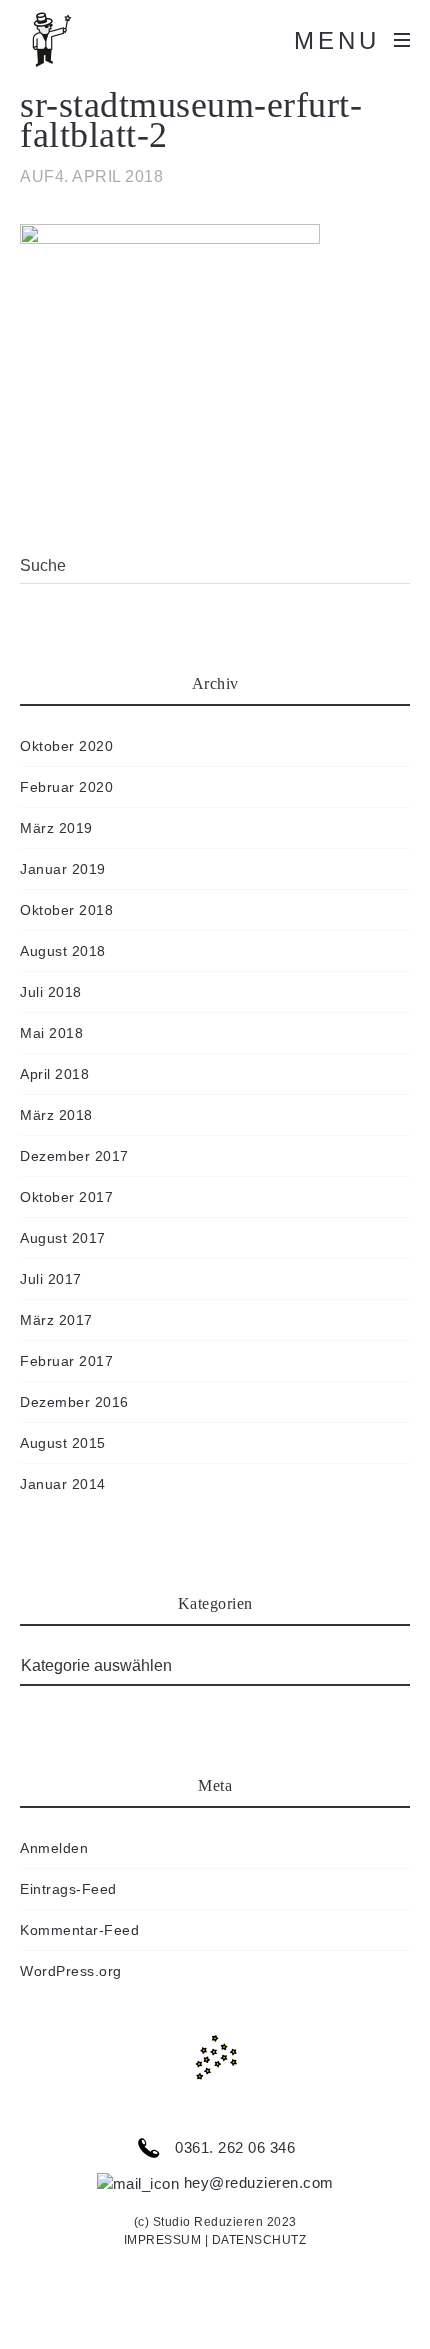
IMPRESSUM (163, 2240)
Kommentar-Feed (79, 1930)
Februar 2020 (66, 787)
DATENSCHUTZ (259, 2240)
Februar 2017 (66, 1361)
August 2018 (63, 951)
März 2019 (56, 828)
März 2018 (56, 1115)
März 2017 (56, 1320)
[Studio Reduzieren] (80, 40)
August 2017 (63, 1238)
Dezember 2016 (74, 1402)
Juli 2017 (51, 1279)
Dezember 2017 (74, 1156)
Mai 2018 (51, 1033)
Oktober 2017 (66, 1197)
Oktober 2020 (66, 746)
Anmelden (54, 1848)
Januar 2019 (63, 869)
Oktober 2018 (66, 910)
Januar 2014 (63, 1484)
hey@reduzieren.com (256, 2182)
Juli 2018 (51, 992)
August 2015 (63, 1443)
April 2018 (54, 1074)
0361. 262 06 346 (233, 2147)
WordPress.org (71, 1971)
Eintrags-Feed (68, 1889)
